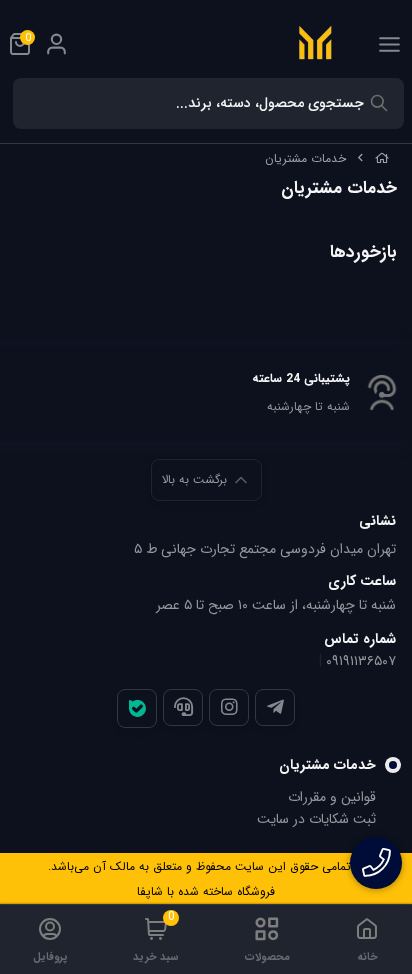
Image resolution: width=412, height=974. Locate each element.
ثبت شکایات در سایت (316, 819)
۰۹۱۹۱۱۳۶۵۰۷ (361, 661)
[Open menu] (389, 44)
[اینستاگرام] (229, 707)
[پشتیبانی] (183, 707)
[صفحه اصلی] (382, 158)
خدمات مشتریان (305, 158)
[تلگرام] (275, 707)
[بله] (137, 708)
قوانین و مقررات (332, 797)
